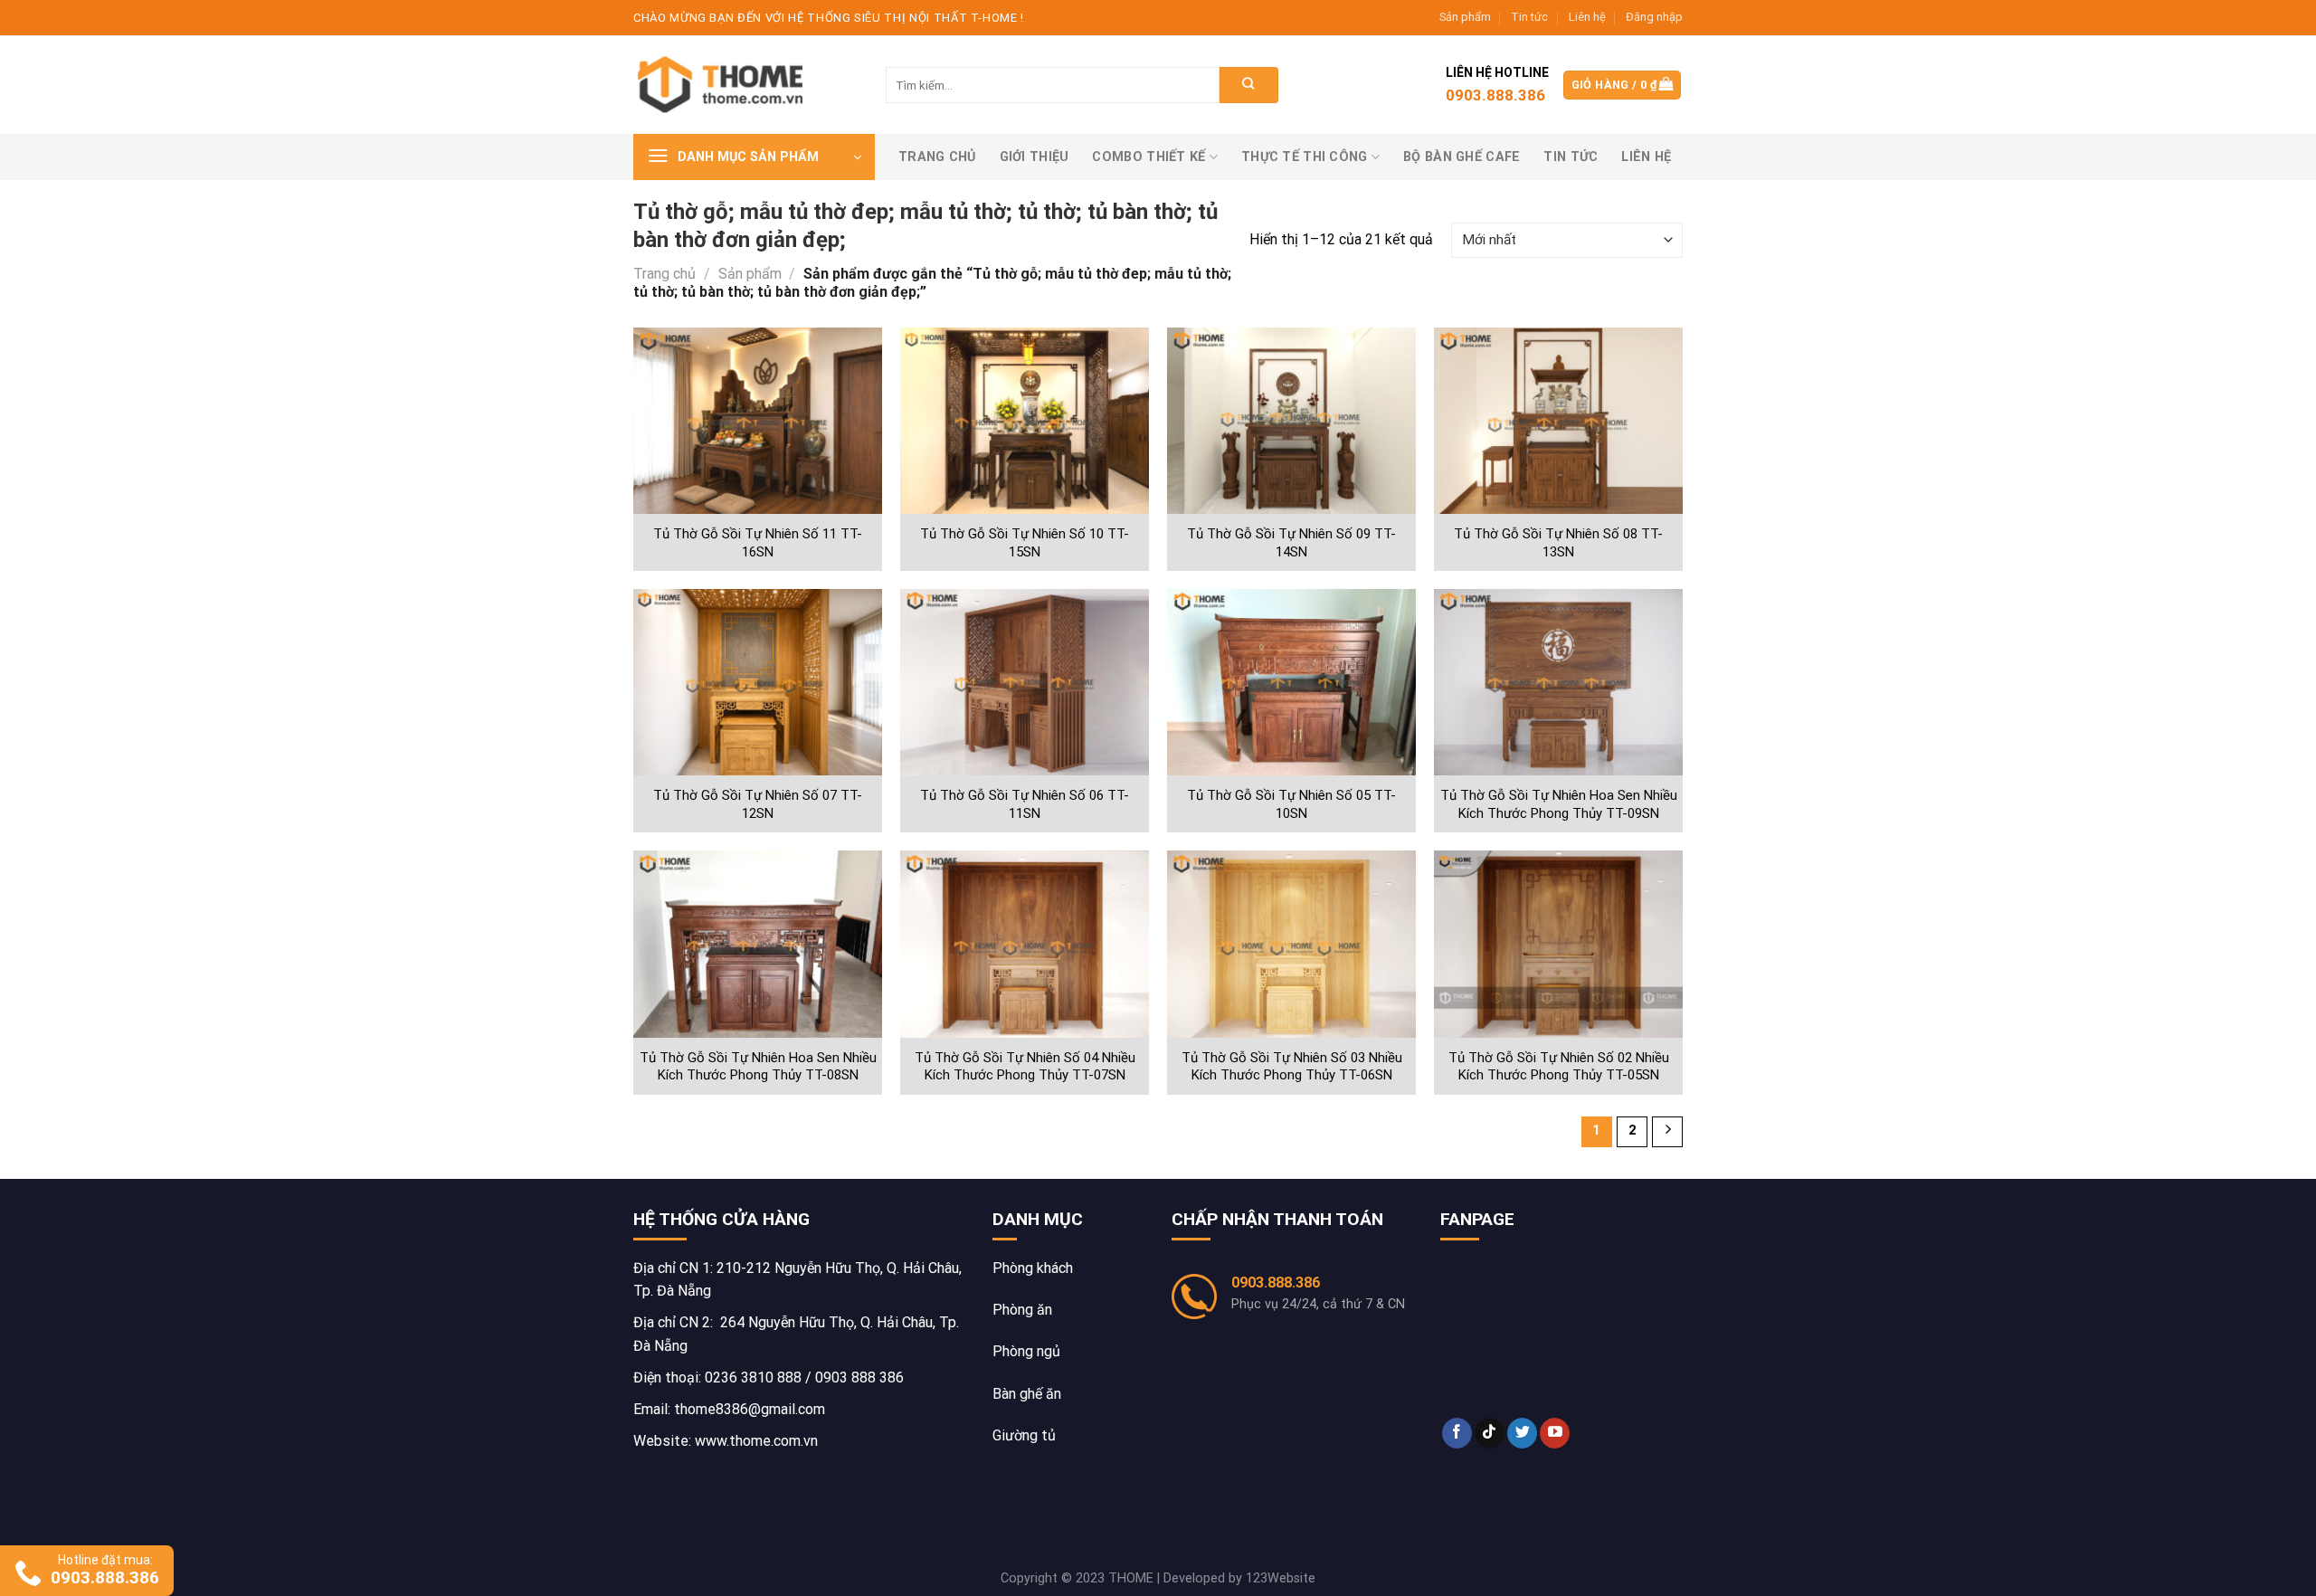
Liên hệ (1587, 17)
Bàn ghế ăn (1027, 1394)
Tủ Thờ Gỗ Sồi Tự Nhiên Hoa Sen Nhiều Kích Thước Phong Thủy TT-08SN (758, 1067)
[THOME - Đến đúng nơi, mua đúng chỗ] (724, 85)
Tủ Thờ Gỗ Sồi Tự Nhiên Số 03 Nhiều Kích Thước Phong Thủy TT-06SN (1292, 1067)
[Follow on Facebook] (1457, 1433)
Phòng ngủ (1026, 1351)
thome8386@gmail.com (750, 1409)
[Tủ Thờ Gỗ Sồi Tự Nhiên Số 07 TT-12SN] (758, 683)
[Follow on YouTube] (1555, 1433)
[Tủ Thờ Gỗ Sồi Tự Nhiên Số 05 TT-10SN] (1291, 683)
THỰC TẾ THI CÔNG (1305, 157)
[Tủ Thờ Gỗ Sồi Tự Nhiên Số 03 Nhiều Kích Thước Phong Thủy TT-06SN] (1291, 944)
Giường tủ (1024, 1435)
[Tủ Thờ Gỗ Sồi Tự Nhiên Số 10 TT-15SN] (1025, 421)
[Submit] (1249, 85)
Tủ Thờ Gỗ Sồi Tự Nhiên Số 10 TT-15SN (1025, 543)
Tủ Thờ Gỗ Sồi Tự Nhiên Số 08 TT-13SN (1558, 543)
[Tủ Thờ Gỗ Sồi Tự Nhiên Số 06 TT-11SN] (1025, 683)
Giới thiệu (1035, 157)
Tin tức (1529, 17)
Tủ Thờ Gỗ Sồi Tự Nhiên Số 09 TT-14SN (1291, 543)
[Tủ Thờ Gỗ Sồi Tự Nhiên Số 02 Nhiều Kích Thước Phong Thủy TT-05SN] (1558, 944)
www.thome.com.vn (756, 1441)
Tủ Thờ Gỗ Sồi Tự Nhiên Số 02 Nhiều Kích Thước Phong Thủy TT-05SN (1559, 1067)
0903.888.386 (1276, 1282)
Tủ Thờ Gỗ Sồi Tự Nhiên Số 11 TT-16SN (758, 543)
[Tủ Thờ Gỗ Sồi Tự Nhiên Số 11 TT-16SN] (758, 421)
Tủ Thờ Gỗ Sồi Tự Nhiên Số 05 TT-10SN (1291, 804)
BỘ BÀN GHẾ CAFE (1462, 157)
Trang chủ (937, 157)
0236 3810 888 (753, 1377)
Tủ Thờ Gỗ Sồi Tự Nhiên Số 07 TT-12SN (758, 804)
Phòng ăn (1022, 1310)
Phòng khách (1033, 1268)
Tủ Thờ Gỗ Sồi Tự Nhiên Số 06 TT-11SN (1025, 804)
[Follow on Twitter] (1522, 1433)
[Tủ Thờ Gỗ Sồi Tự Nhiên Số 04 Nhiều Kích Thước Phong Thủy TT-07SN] (1025, 944)
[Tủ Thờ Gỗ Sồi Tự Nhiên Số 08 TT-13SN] (1558, 421)
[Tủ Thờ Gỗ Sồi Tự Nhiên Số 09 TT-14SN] (1291, 421)
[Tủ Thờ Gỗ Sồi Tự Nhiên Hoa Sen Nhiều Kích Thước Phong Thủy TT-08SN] (758, 944)
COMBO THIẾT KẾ (1149, 157)
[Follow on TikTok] (1490, 1433)
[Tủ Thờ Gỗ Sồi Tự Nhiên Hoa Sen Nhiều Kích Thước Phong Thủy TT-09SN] (1558, 683)
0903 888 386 (859, 1377)
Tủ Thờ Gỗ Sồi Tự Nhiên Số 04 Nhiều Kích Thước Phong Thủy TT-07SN (1025, 1067)
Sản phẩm (1465, 17)
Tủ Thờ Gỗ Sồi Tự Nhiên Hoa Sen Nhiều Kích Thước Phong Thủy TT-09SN (1559, 804)
